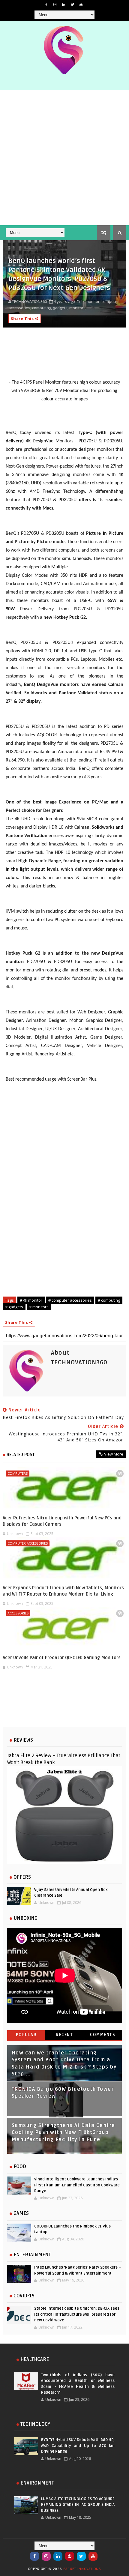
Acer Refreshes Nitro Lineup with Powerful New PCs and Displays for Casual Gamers (62, 1521)
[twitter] (72, 4)
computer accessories (28, 1543)
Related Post (21, 1455)
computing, (42, 308)
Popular (26, 2035)
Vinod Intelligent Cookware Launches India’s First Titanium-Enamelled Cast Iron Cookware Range (77, 2185)
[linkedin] (64, 4)
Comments (103, 2035)
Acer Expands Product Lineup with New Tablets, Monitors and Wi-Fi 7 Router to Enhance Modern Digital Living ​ (63, 1591)
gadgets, (61, 308)
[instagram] (55, 4)
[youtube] (81, 4)
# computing (109, 1300)
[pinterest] (70, 2556)
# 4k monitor (31, 1300)
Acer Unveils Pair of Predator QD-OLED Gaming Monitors (62, 1658)
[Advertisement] (64, 158)
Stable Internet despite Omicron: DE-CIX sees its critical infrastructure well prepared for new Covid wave (77, 2314)
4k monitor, (90, 301)
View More (114, 1454)
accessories (18, 1613)
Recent (64, 2035)
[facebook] (46, 4)
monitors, (78, 308)
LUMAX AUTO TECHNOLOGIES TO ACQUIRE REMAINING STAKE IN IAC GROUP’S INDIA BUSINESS (78, 2505)
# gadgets (14, 1307)
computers (18, 1473)
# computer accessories (70, 1300)
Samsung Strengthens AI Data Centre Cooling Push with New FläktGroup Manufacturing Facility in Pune (63, 2133)
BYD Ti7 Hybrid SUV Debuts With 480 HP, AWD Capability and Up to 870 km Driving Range (78, 2446)
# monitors (39, 1307)
